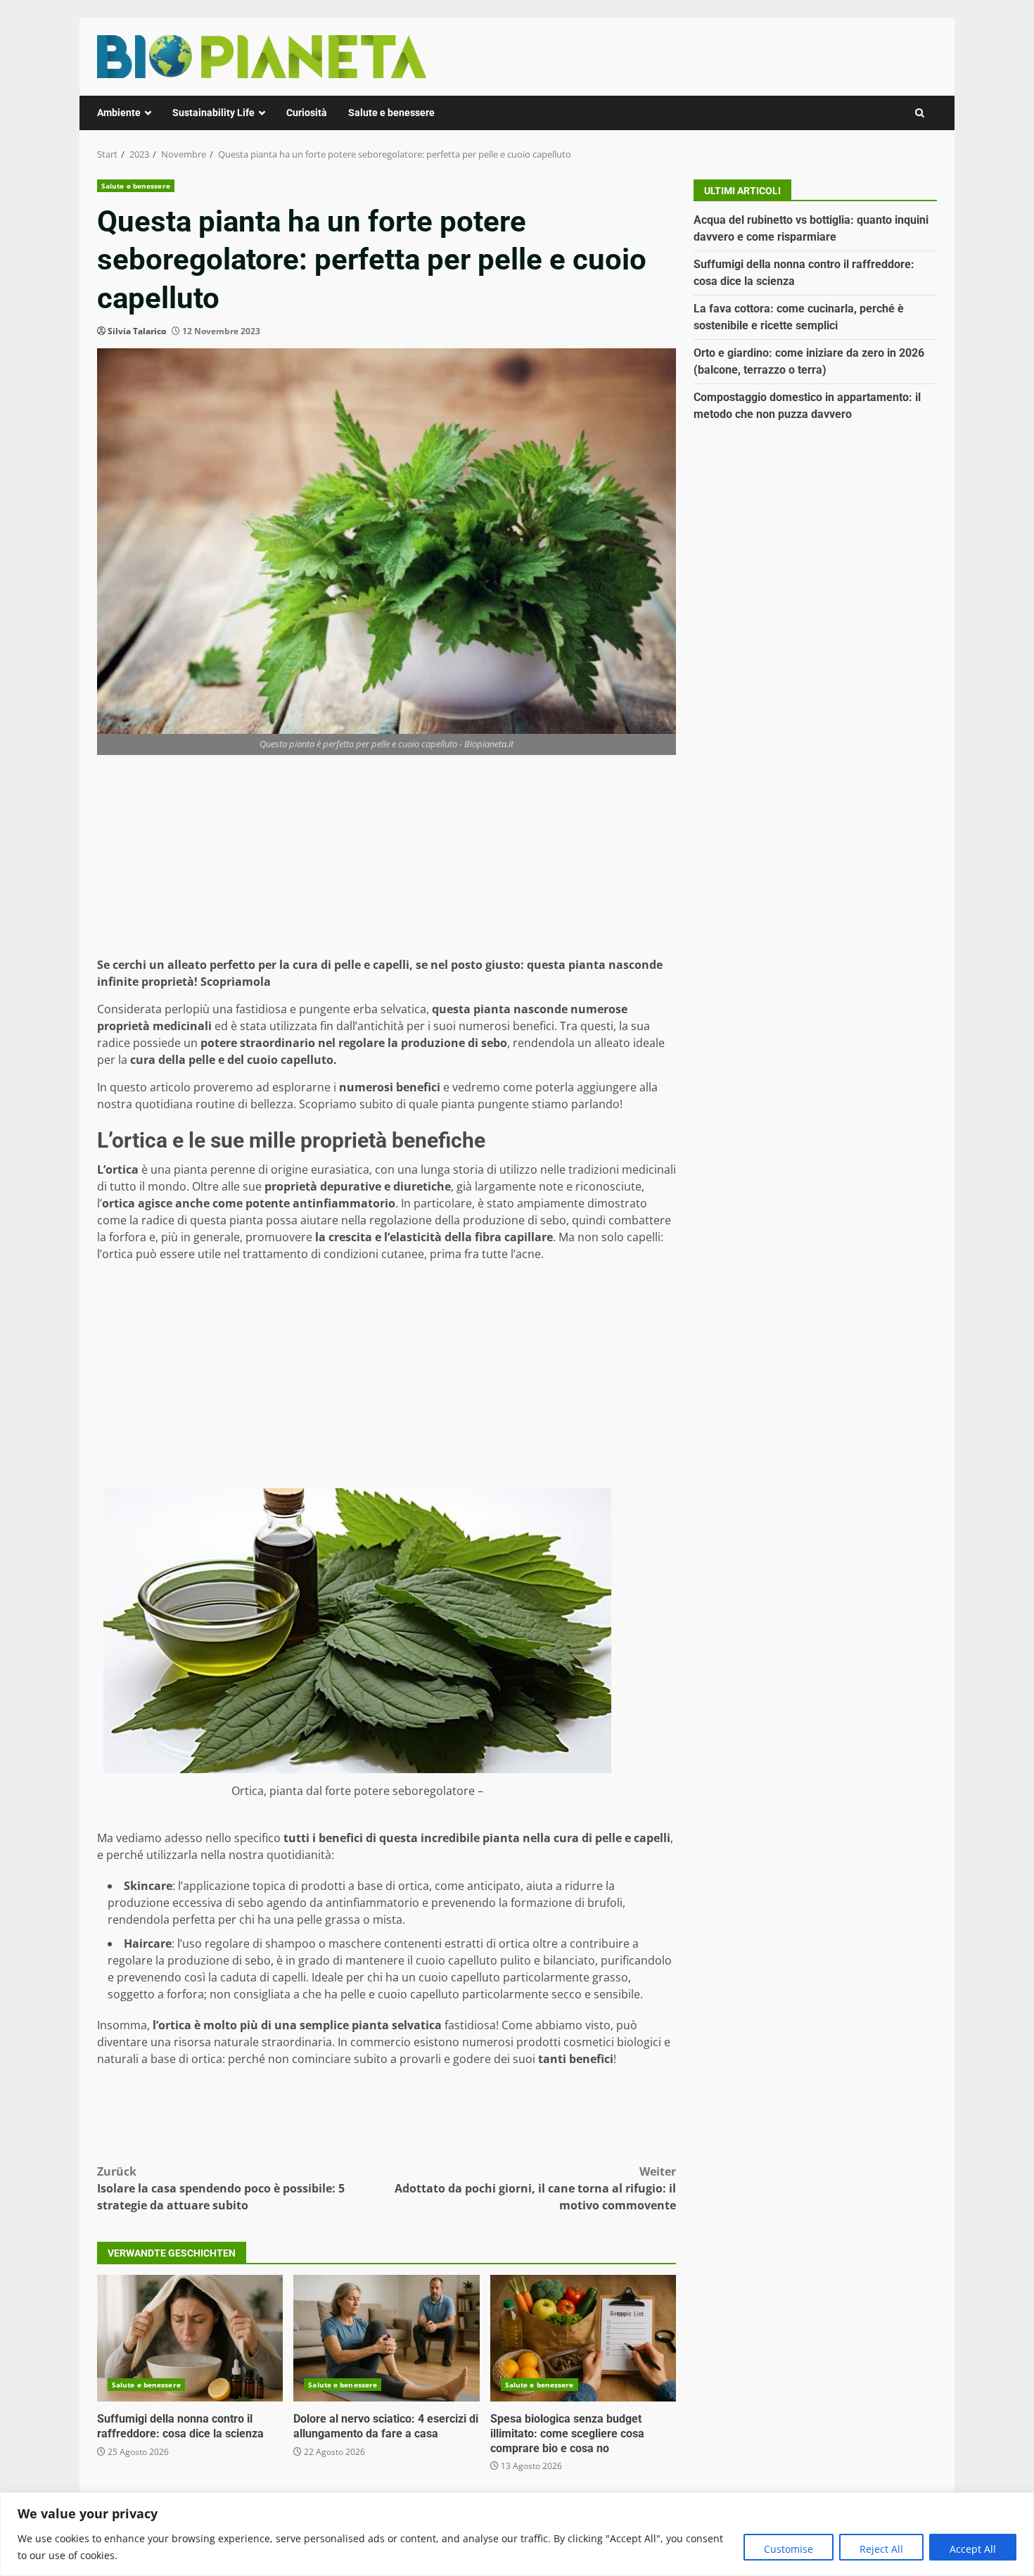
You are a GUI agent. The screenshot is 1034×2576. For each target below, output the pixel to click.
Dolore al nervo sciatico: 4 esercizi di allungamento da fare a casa (386, 2338)
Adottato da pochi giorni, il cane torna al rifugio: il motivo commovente (535, 2188)
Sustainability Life (213, 113)
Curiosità (307, 113)
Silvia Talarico (137, 331)
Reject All (881, 2549)
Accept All (973, 2549)
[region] (517, 2534)
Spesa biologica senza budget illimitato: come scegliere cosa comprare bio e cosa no (583, 2338)
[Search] (920, 113)
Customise (789, 2549)
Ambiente (119, 113)
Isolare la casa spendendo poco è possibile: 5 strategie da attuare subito (221, 2188)
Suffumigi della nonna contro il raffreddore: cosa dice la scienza (190, 2338)
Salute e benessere (391, 113)
